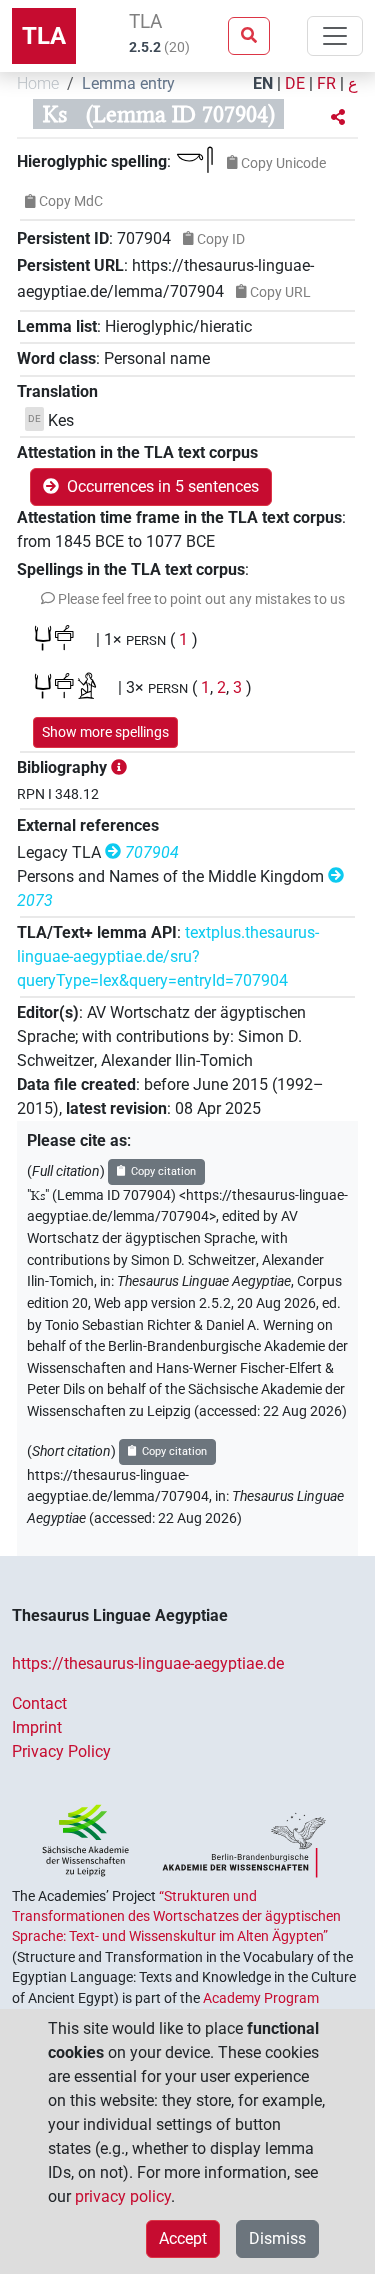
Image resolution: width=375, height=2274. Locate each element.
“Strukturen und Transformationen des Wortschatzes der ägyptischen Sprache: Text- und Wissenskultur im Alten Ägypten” (176, 1916)
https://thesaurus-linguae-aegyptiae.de (148, 1663)
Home (38, 83)
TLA (44, 36)
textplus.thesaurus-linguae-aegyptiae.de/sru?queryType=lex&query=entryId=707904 (168, 956)
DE (295, 83)
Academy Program (261, 1998)
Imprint (37, 1727)
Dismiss (277, 2238)
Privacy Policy (61, 1751)
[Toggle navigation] (335, 36)
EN (263, 83)
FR (326, 83)
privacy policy (123, 2196)
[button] (338, 118)
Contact (39, 1703)
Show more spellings (105, 732)
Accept (183, 2238)
